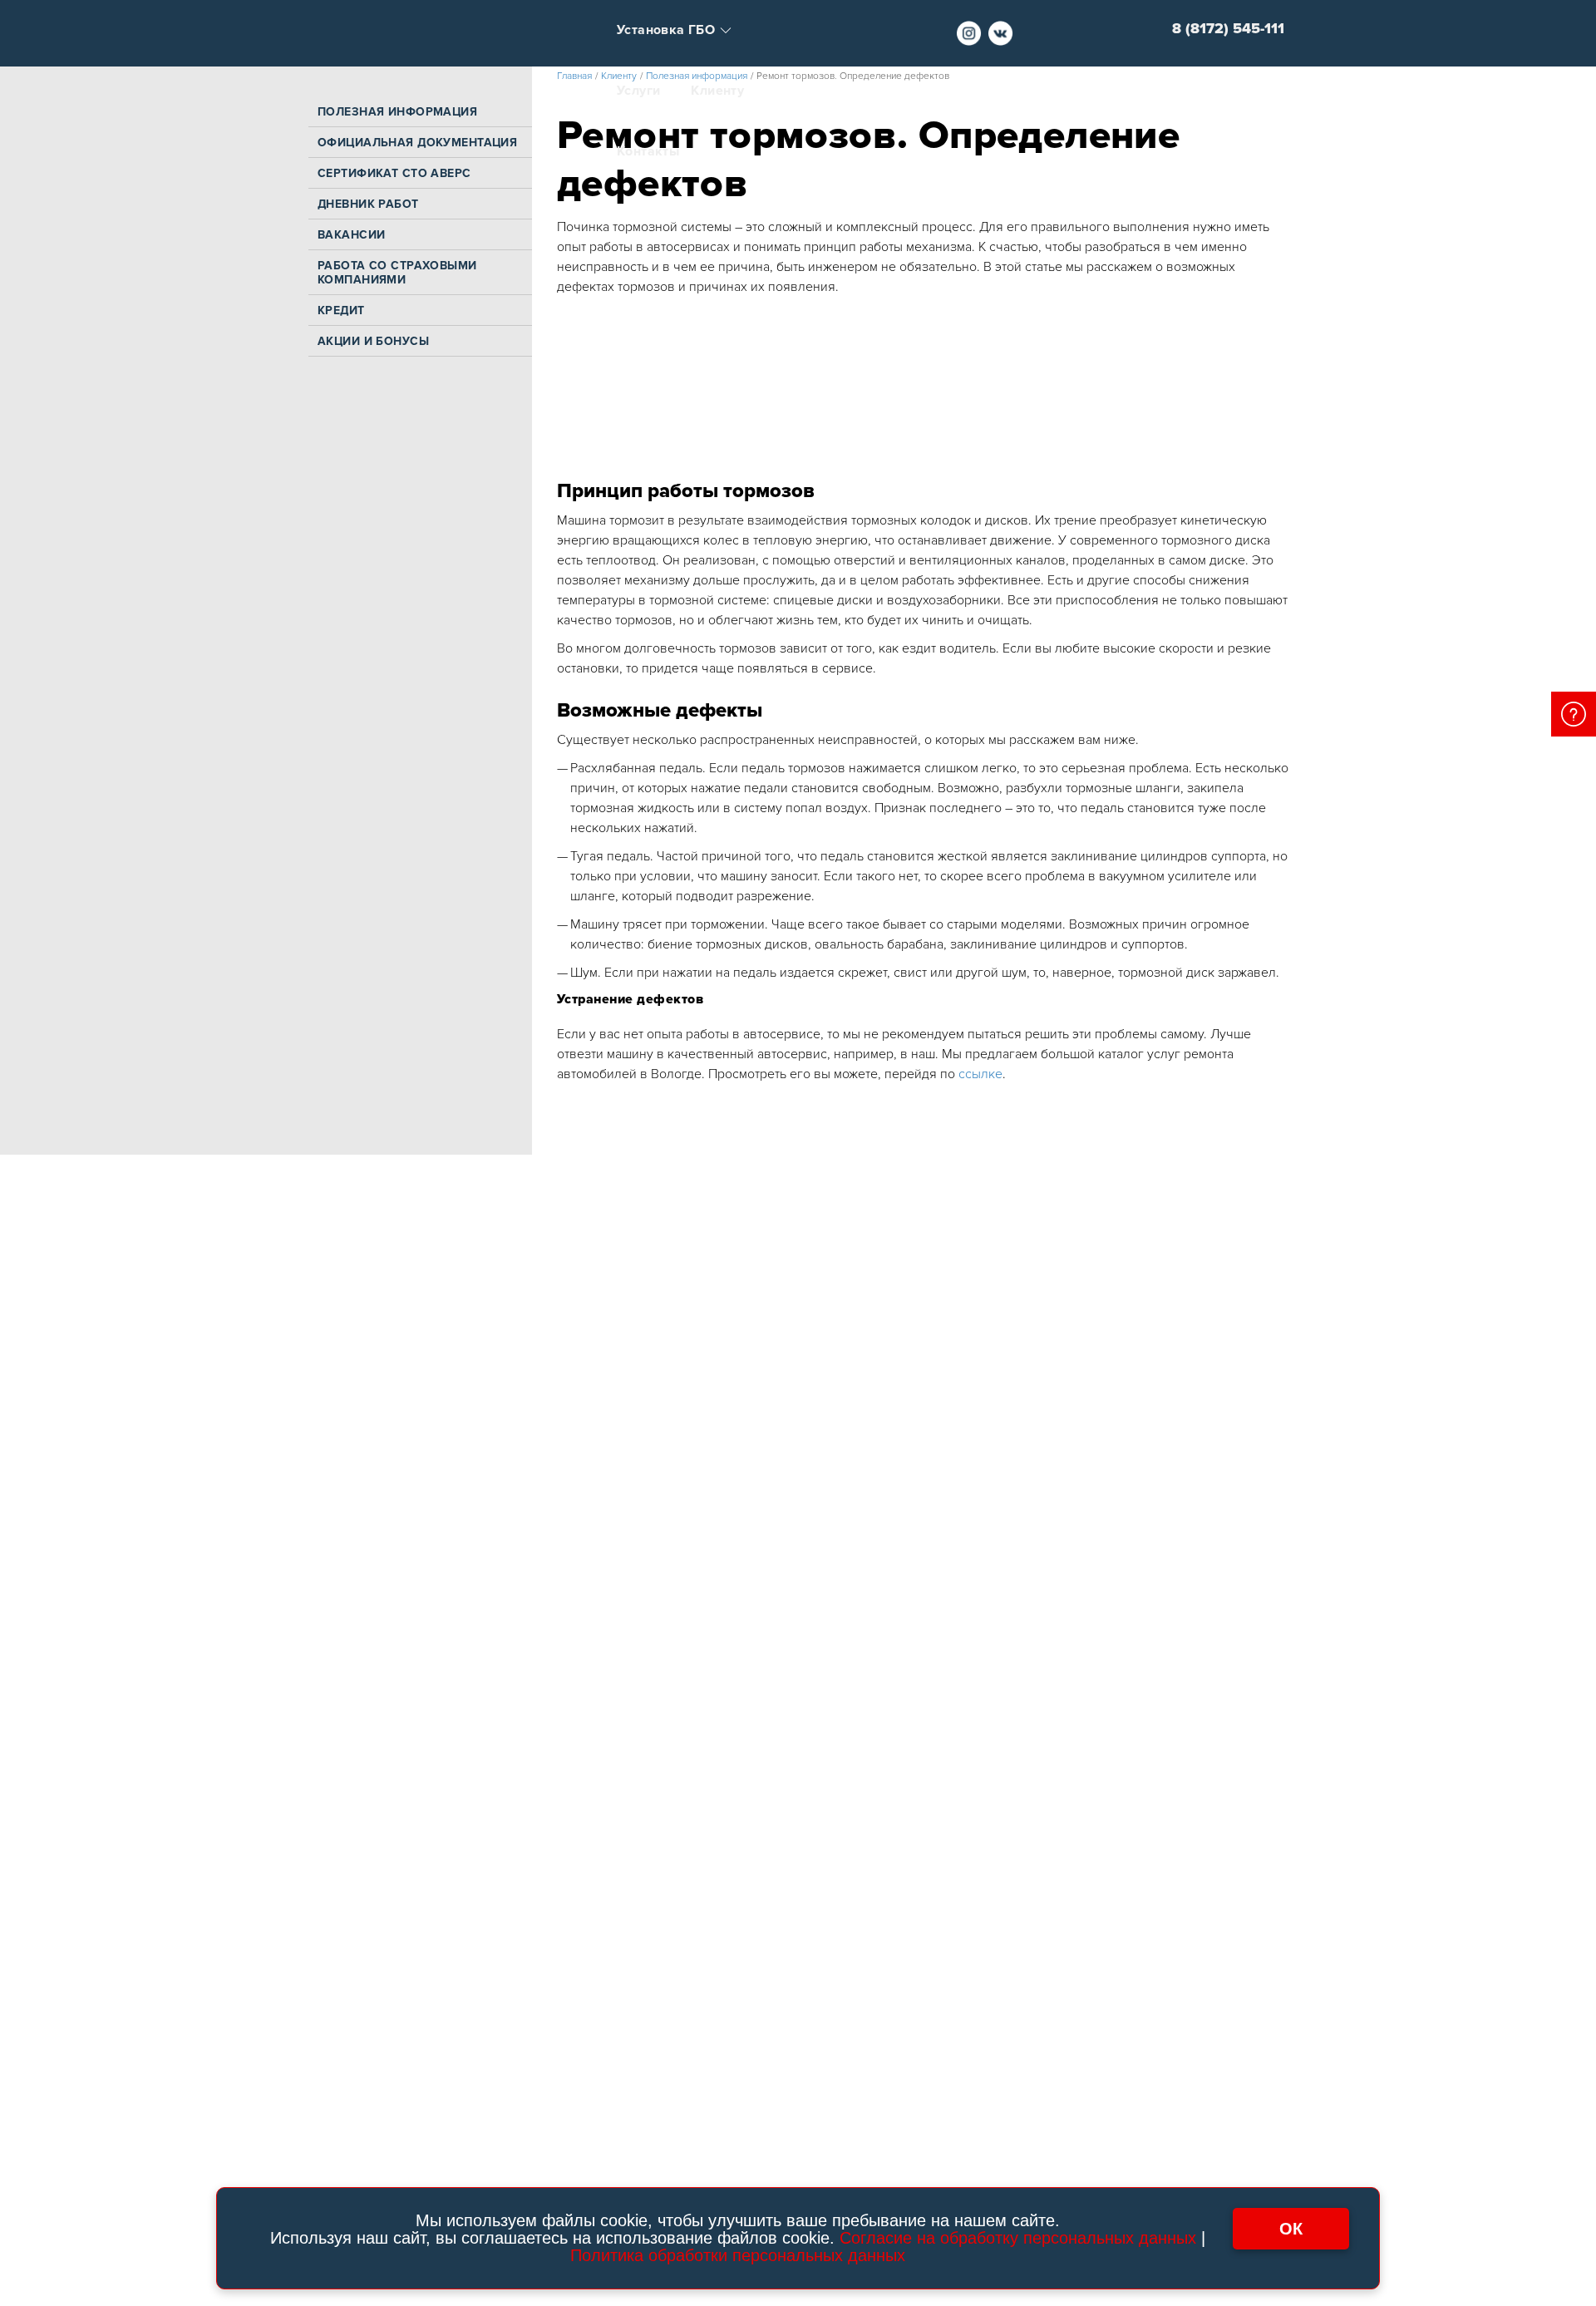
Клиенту (717, 91)
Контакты (648, 152)
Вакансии (351, 235)
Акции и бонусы (373, 341)
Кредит (341, 310)
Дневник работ (368, 204)
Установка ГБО (666, 30)
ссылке (979, 1074)
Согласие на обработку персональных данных (1018, 2238)
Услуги (638, 91)
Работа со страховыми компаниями (397, 273)
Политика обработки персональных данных (738, 2255)
